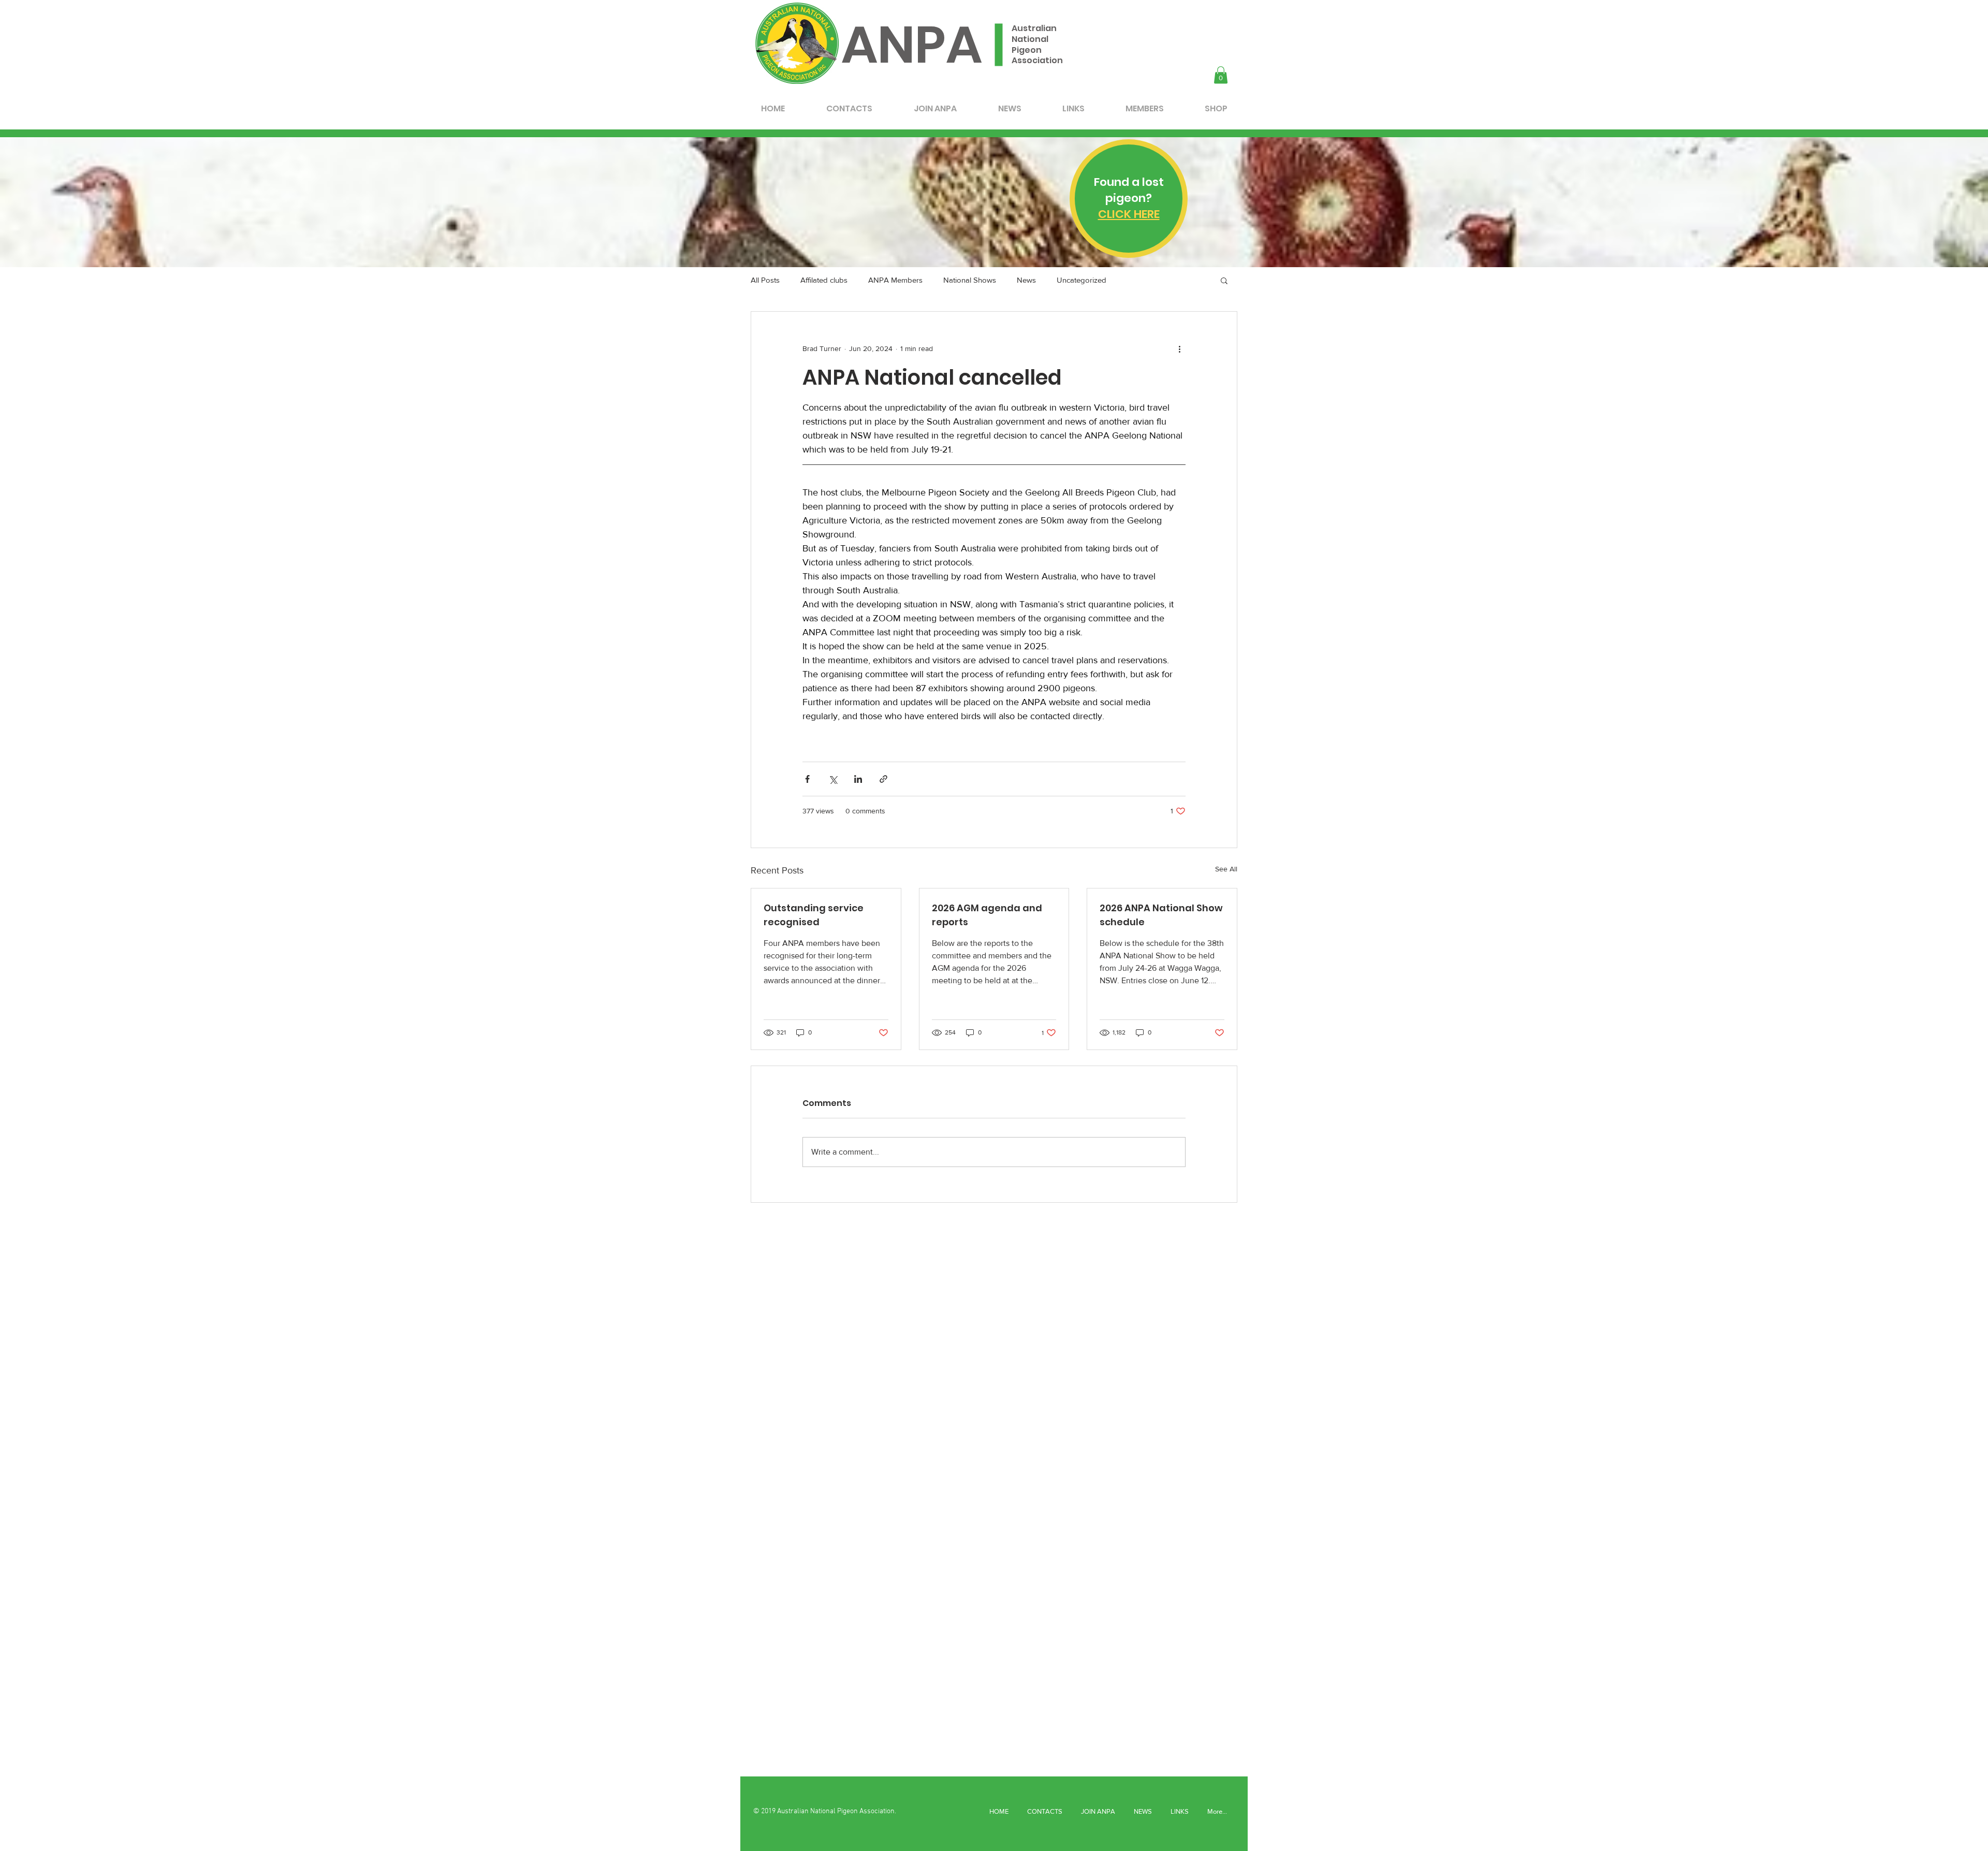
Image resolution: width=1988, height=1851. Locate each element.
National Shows (970, 280)
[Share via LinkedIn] (858, 779)
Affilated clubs (824, 280)
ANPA (912, 45)
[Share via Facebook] (807, 779)
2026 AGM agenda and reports (987, 915)
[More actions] (1179, 349)
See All (1226, 869)
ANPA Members (895, 280)
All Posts (765, 280)
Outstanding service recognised (814, 915)
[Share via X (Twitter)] (833, 779)
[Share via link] (883, 779)
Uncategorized (1081, 280)
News (1026, 280)
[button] (1221, 75)
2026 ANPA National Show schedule (1161, 915)
